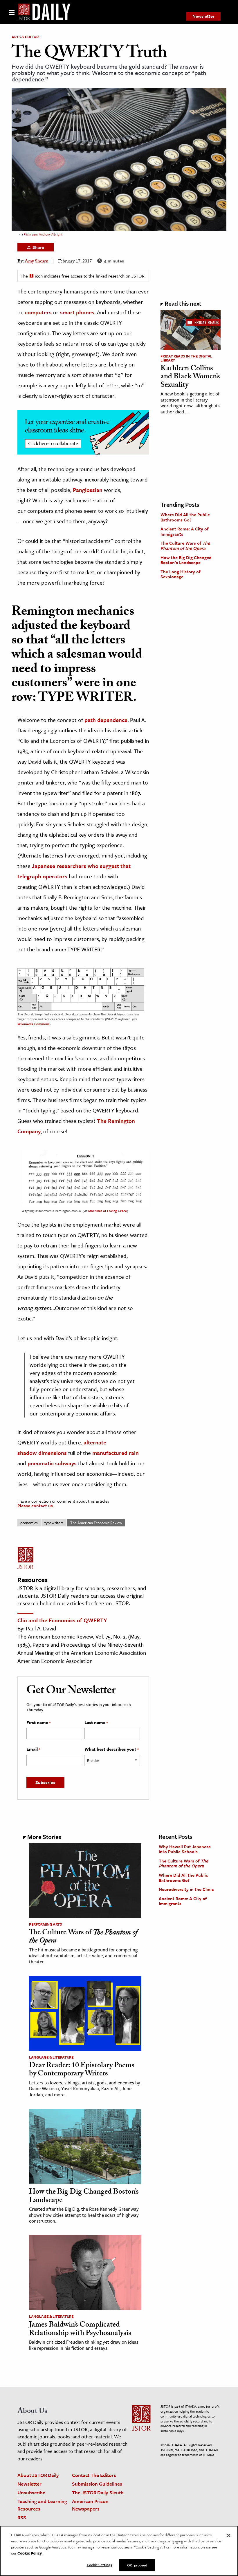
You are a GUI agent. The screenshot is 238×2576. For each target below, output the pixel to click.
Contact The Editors (94, 2475)
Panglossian (88, 490)
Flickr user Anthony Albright (43, 234)
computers (38, 312)
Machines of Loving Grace (108, 1211)
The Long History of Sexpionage (180, 574)
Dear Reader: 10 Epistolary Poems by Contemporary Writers (82, 2070)
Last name (96, 1723)
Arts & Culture (26, 37)
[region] (119, 2551)
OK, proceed (137, 2565)
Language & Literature (51, 2057)
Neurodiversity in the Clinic (186, 1889)
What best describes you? (112, 1749)
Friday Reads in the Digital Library (186, 358)
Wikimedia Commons (33, 1024)
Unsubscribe (31, 2492)
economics (29, 1523)
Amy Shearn (37, 262)
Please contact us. (36, 1506)
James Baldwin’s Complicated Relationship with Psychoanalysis (80, 2330)
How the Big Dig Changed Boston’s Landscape (186, 560)
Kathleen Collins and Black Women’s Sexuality (190, 377)
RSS (22, 2517)
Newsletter (203, 16)
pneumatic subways (52, 1463)
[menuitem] (203, 16)
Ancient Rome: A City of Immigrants (184, 531)
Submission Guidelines (97, 2484)
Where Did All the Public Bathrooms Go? (185, 517)
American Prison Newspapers (90, 2505)
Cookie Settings (100, 2565)
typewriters (54, 1523)
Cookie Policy (30, 2553)
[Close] (229, 2535)
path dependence (106, 720)
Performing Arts (46, 1924)
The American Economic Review (96, 1523)
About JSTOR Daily (38, 2475)
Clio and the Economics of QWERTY (62, 1620)
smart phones (77, 312)
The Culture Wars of (185, 546)
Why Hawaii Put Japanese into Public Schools (185, 1849)
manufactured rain (116, 1453)
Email (33, 1749)
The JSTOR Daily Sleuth (98, 2492)
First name (38, 1723)
